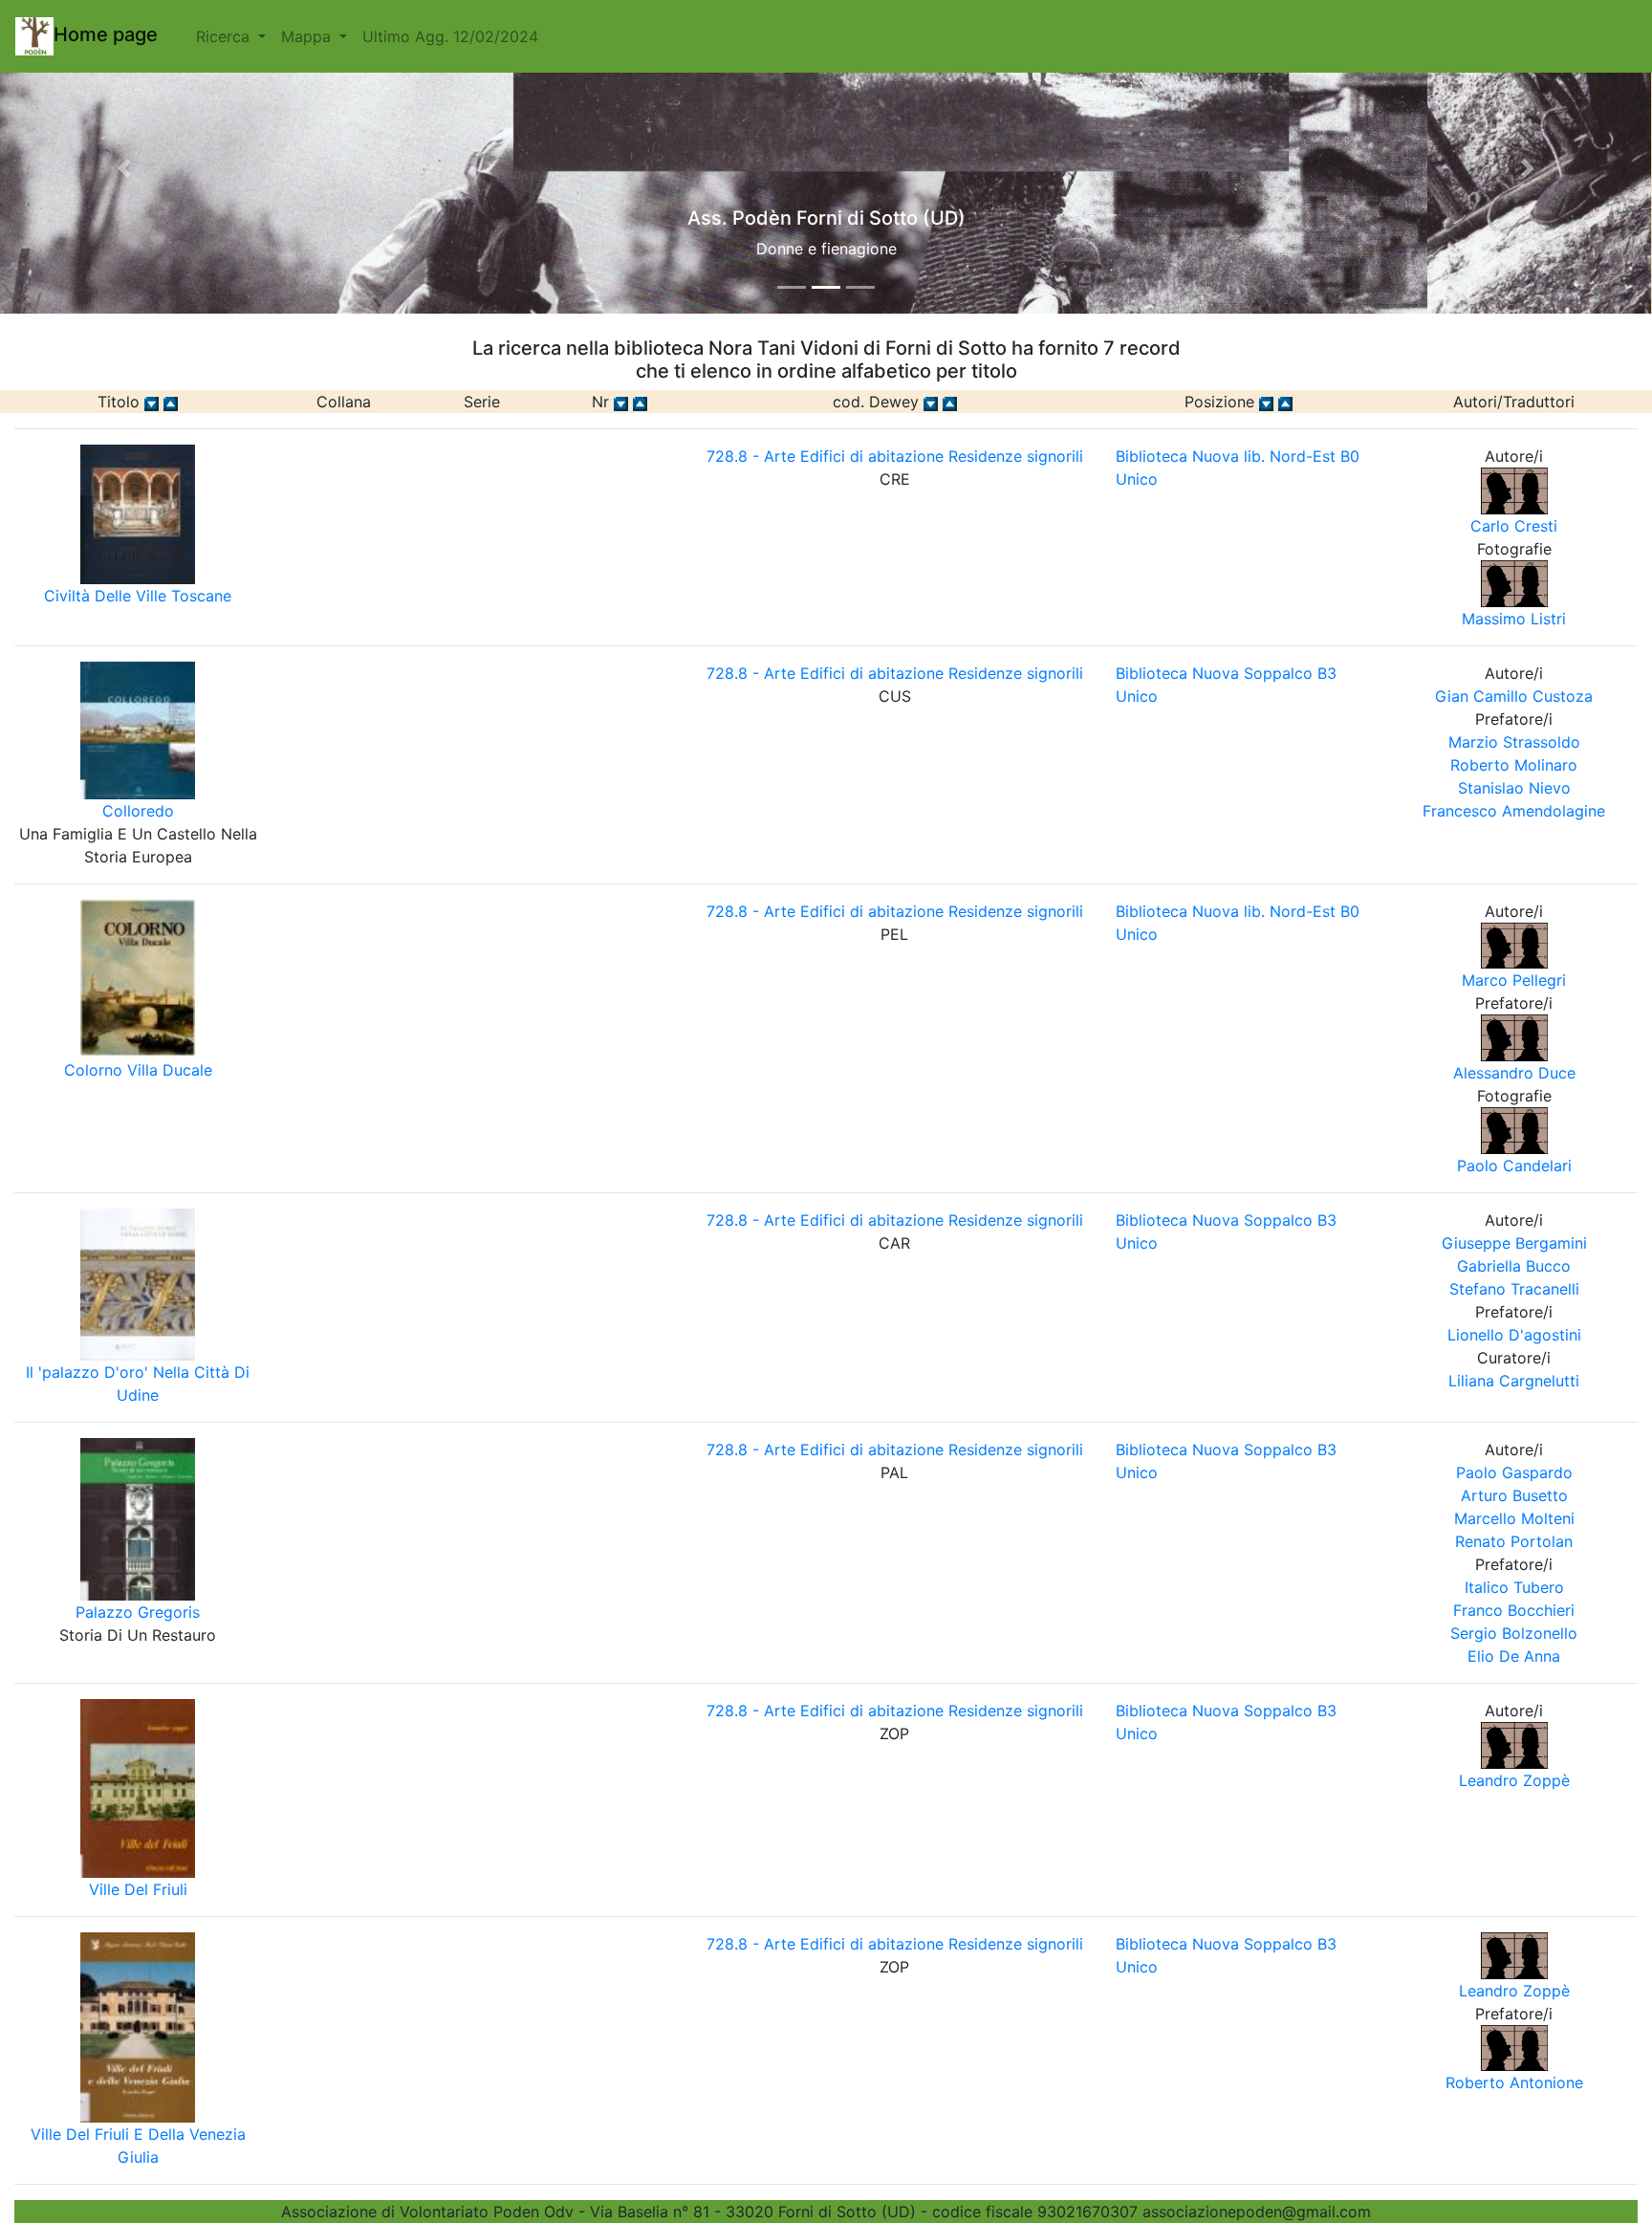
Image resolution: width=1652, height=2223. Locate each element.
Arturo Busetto (1514, 1495)
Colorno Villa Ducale (138, 1070)
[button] (124, 168)
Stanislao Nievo (1514, 788)
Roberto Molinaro (1514, 765)
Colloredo (138, 811)
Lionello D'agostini (1514, 1335)
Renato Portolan (1514, 1541)
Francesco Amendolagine (1514, 811)
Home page (106, 34)
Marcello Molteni (1514, 1518)
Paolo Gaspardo (1514, 1472)
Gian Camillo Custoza (1514, 696)
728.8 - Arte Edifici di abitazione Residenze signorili (895, 456)
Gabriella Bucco (1514, 1266)
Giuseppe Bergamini (1514, 1243)
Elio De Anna (1514, 1656)
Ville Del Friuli (138, 1889)
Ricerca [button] (225, 36)
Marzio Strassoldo (1514, 742)
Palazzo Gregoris (138, 1612)
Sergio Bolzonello (1514, 1633)
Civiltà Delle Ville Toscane (138, 596)
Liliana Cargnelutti (1514, 1381)
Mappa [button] (308, 36)
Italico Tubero (1514, 1587)
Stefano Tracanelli (1514, 1289)
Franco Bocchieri (1514, 1610)
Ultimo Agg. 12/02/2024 (450, 36)
